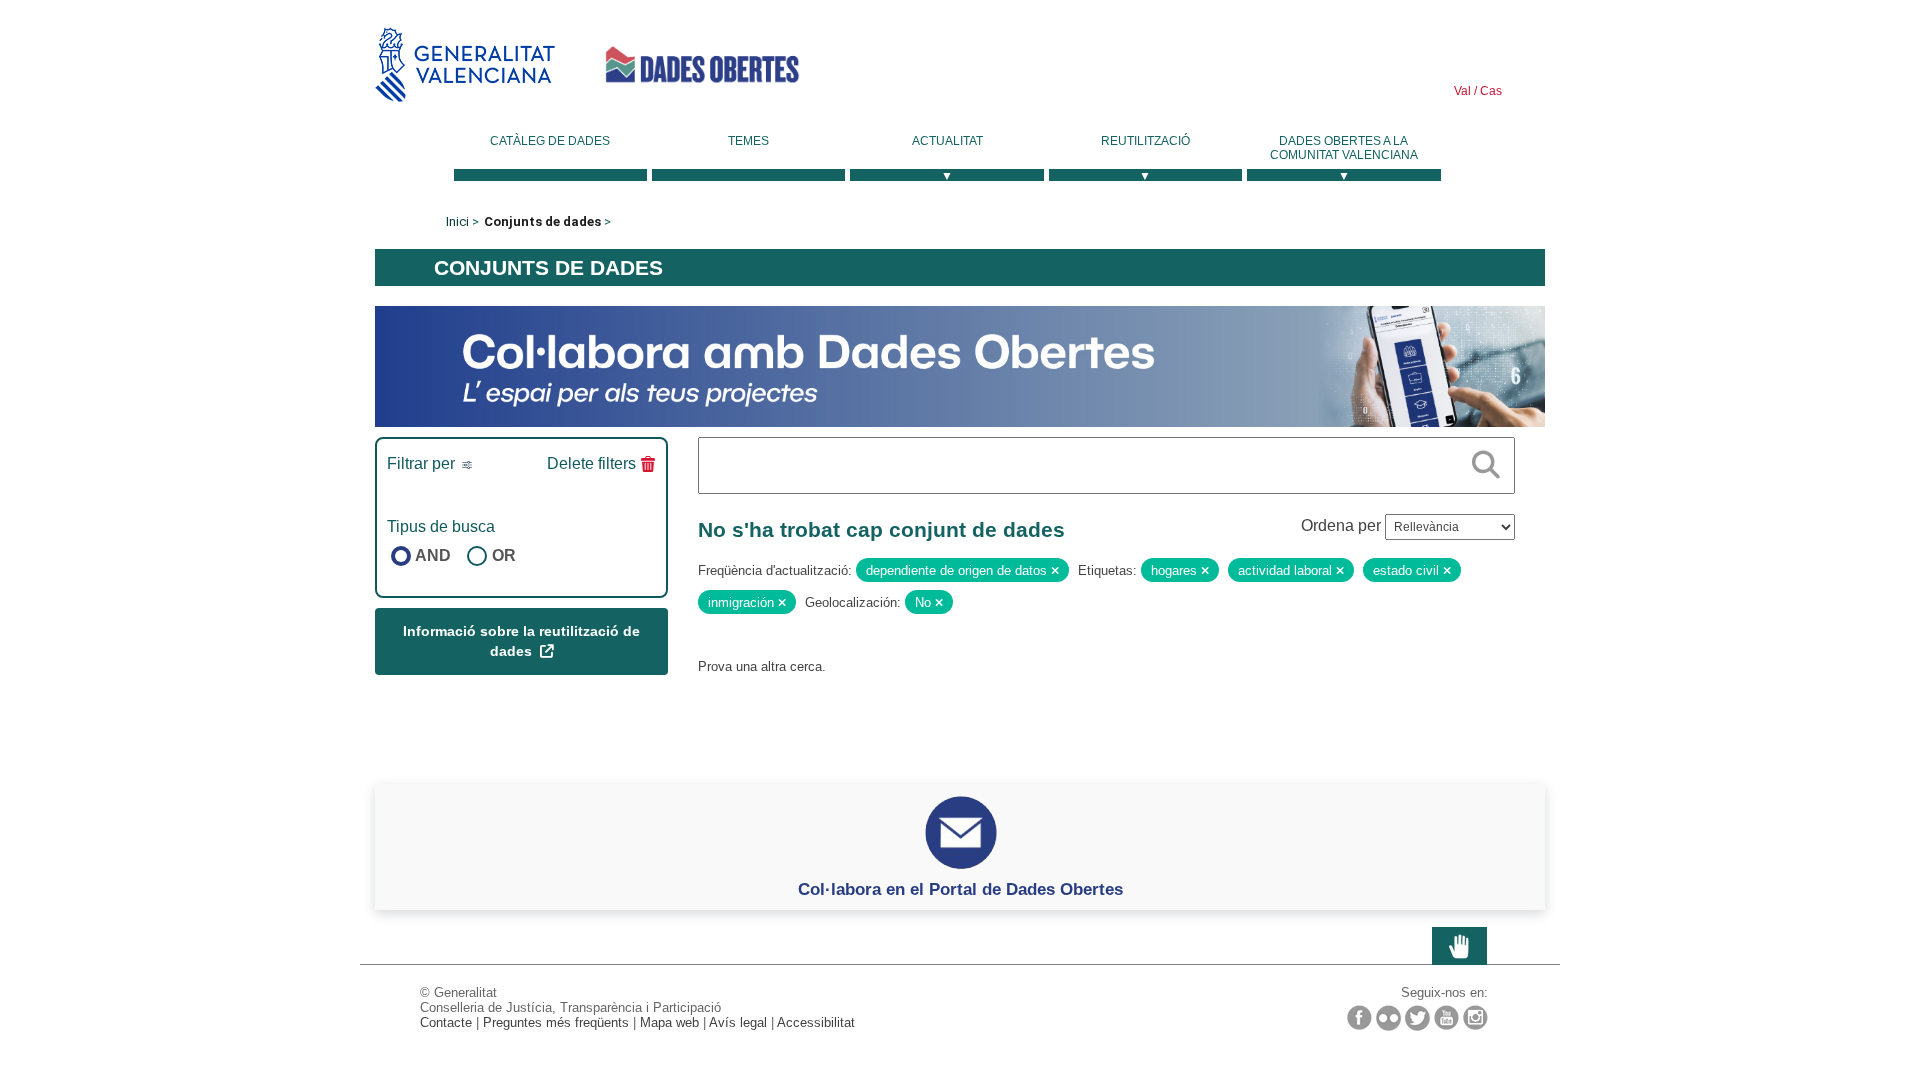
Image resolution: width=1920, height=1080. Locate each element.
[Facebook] (1359, 1017)
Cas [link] (1489, 91)
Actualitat (947, 141)
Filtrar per (423, 463)
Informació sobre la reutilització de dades (521, 641)
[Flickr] (1388, 1018)
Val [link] (1462, 91)
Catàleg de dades (550, 141)
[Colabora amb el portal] (960, 365)
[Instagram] (1475, 1017)
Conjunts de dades (542, 221)
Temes (748, 141)
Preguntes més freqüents (556, 1022)
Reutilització (1145, 141)
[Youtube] (1446, 1017)
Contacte (446, 1022)
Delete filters (591, 463)
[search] (1486, 461)
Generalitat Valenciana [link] (465, 64)
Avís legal (738, 1022)
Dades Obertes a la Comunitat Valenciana (1344, 148)
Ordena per (1341, 525)
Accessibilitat (816, 1022)
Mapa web (669, 1022)
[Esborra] (1055, 571)
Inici (457, 221)
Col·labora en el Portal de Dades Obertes (960, 889)
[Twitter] (1417, 1018)
